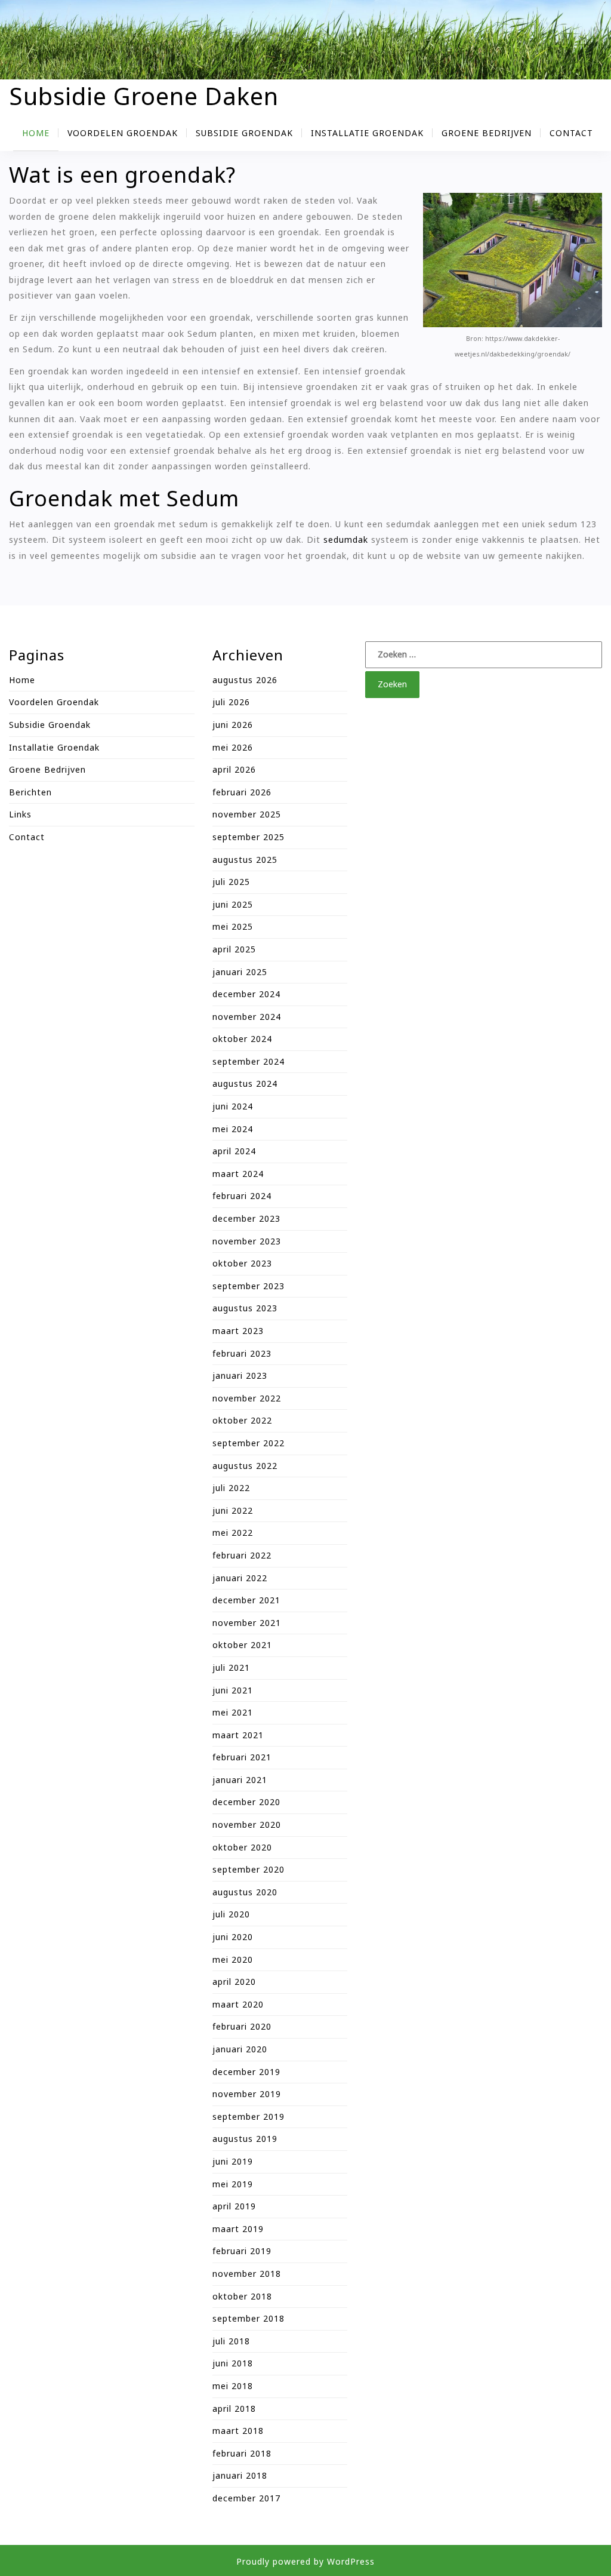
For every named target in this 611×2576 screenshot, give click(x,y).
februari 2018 (242, 2453)
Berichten (30, 792)
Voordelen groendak (123, 133)
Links (20, 814)
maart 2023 (238, 1331)
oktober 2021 (242, 1645)
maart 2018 (238, 2431)
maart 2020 (238, 2004)
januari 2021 (240, 1780)
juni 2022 (233, 1510)
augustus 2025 (245, 860)
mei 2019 (233, 2184)
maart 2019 (238, 2229)
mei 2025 (233, 926)
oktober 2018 (242, 2296)
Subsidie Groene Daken (144, 96)
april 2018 (234, 2409)
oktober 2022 (242, 1420)
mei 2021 (233, 1712)
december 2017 (246, 2498)
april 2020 (234, 1982)
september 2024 (249, 1061)
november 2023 (247, 1241)
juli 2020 (231, 1914)
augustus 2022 (245, 1466)
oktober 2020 (242, 1847)
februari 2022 (242, 1555)
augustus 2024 (245, 1083)
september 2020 (249, 1869)
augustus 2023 (245, 1308)
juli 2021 (231, 1667)
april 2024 (234, 1151)
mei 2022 (233, 1533)
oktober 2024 (242, 1039)
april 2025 (234, 949)
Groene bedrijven (487, 133)
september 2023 (249, 1286)
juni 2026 (233, 725)
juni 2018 (233, 2363)
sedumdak (346, 540)
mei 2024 (233, 1129)
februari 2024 (242, 1196)
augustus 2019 (245, 2139)
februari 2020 (242, 2026)
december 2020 (246, 1802)
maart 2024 (238, 1174)
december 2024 (246, 994)
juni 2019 (233, 2161)
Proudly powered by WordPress (305, 2561)
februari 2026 (242, 792)
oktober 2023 (242, 1263)
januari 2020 (240, 2049)
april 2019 (234, 2206)
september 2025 (249, 837)
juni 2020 (233, 1937)
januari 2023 (240, 1375)
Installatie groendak (367, 133)
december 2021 (246, 1600)
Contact (571, 133)
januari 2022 (240, 1578)
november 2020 (247, 1825)
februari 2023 (242, 1353)
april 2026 (234, 769)
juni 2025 (233, 904)
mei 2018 (233, 2386)
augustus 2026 (245, 680)
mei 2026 (233, 747)
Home (36, 133)
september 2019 (249, 2117)
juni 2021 (233, 1690)
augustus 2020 (245, 1892)
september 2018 (249, 2318)
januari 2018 (240, 2475)
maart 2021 (238, 1735)
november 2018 (247, 2274)
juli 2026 (231, 702)
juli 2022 (231, 1488)
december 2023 (246, 1218)
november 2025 (247, 814)
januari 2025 (240, 972)
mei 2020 (233, 1959)
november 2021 (247, 1623)
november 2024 (247, 1017)
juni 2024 (233, 1106)
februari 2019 (242, 2251)
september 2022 (249, 1443)
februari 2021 (242, 1757)
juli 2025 (231, 882)
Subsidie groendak (244, 133)
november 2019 (247, 2094)
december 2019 (246, 2072)
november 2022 (247, 1398)
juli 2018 (231, 2341)
